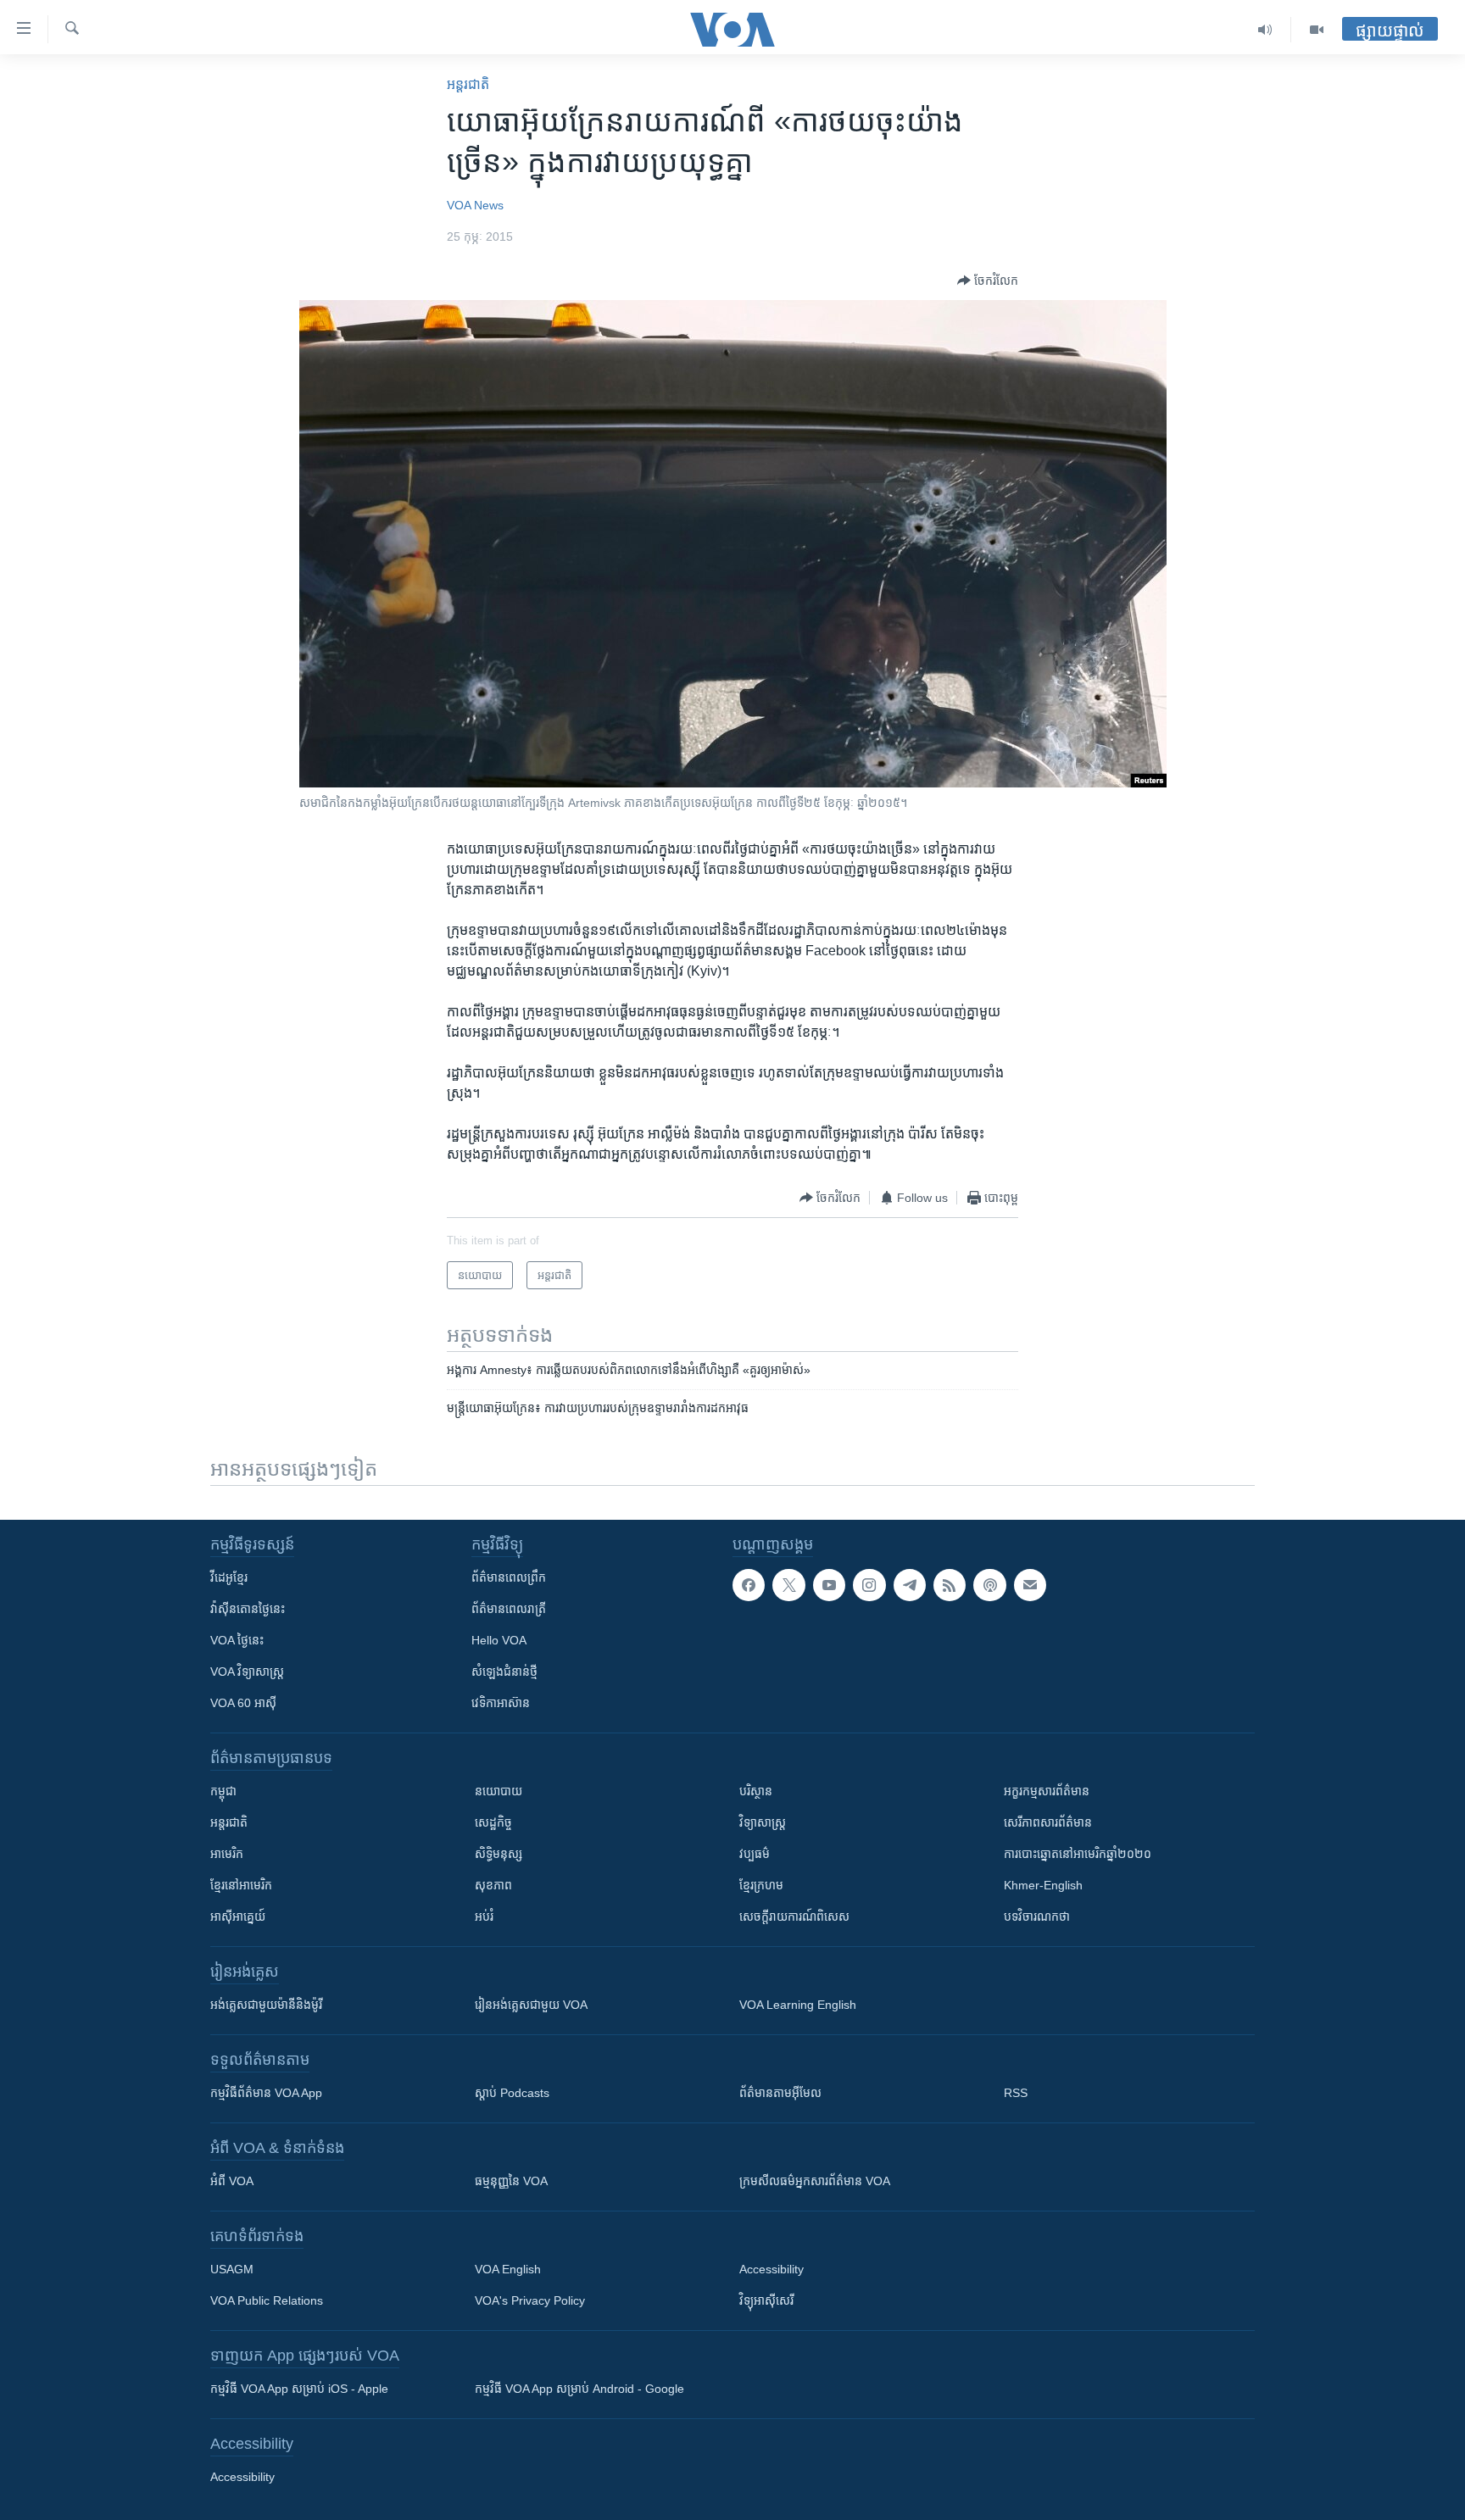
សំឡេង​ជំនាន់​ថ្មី (504, 1672)
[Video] (1317, 30)
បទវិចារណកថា (1037, 1916)
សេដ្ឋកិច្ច (493, 1822)
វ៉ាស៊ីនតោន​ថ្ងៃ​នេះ (248, 1609)
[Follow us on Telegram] (910, 1585)
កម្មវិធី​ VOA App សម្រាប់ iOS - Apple (299, 2389)
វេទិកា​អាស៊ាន (501, 1703)
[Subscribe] (1030, 1585)
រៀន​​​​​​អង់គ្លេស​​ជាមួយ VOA (531, 2005)
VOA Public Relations (267, 2300)
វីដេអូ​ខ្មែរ (229, 1577)
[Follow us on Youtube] (829, 1585)
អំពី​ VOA (232, 2181)
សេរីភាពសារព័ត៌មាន (1048, 1822)
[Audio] (1265, 30)
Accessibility (771, 2269)
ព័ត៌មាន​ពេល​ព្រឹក (509, 1577)
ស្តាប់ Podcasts (512, 2093)
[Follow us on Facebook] (749, 1585)
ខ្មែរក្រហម (761, 1885)
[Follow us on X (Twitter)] (788, 1585)
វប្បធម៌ (755, 1854)
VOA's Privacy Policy (530, 2300)
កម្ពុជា (223, 1791)
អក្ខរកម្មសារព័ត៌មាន (1047, 1791)
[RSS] (950, 1585)
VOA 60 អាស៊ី (243, 1703)
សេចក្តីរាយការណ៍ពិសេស (794, 1916)
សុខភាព (493, 1885)
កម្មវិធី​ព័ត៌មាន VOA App (266, 2093)
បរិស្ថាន (756, 1791)
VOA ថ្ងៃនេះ (237, 1640)
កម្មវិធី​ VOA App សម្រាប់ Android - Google (579, 2389)
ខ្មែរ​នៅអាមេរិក (241, 1885)
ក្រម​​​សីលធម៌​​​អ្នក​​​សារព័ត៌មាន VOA (815, 2181)
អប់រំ (484, 1916)
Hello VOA (499, 1640)
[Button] (988, 281)
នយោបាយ (499, 1791)
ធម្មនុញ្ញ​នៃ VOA (511, 2181)
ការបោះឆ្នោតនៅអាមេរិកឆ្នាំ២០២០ (1078, 1854)
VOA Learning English (798, 2005)
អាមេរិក (227, 1854)
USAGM (232, 2269)
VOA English (508, 2269)
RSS (1016, 2093)
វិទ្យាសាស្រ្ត (763, 1822)
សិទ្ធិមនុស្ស (499, 1854)
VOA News (475, 205)
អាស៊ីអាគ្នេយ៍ (238, 1916)
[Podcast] (989, 1585)
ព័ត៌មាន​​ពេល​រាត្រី (509, 1609)
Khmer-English (1043, 1885)
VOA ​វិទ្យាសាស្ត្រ (247, 1672)
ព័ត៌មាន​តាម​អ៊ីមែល (780, 2093)
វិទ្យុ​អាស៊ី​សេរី (766, 2300)
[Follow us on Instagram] (869, 1585)
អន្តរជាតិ (468, 84)
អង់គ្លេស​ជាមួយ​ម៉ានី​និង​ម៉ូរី (266, 2005)
